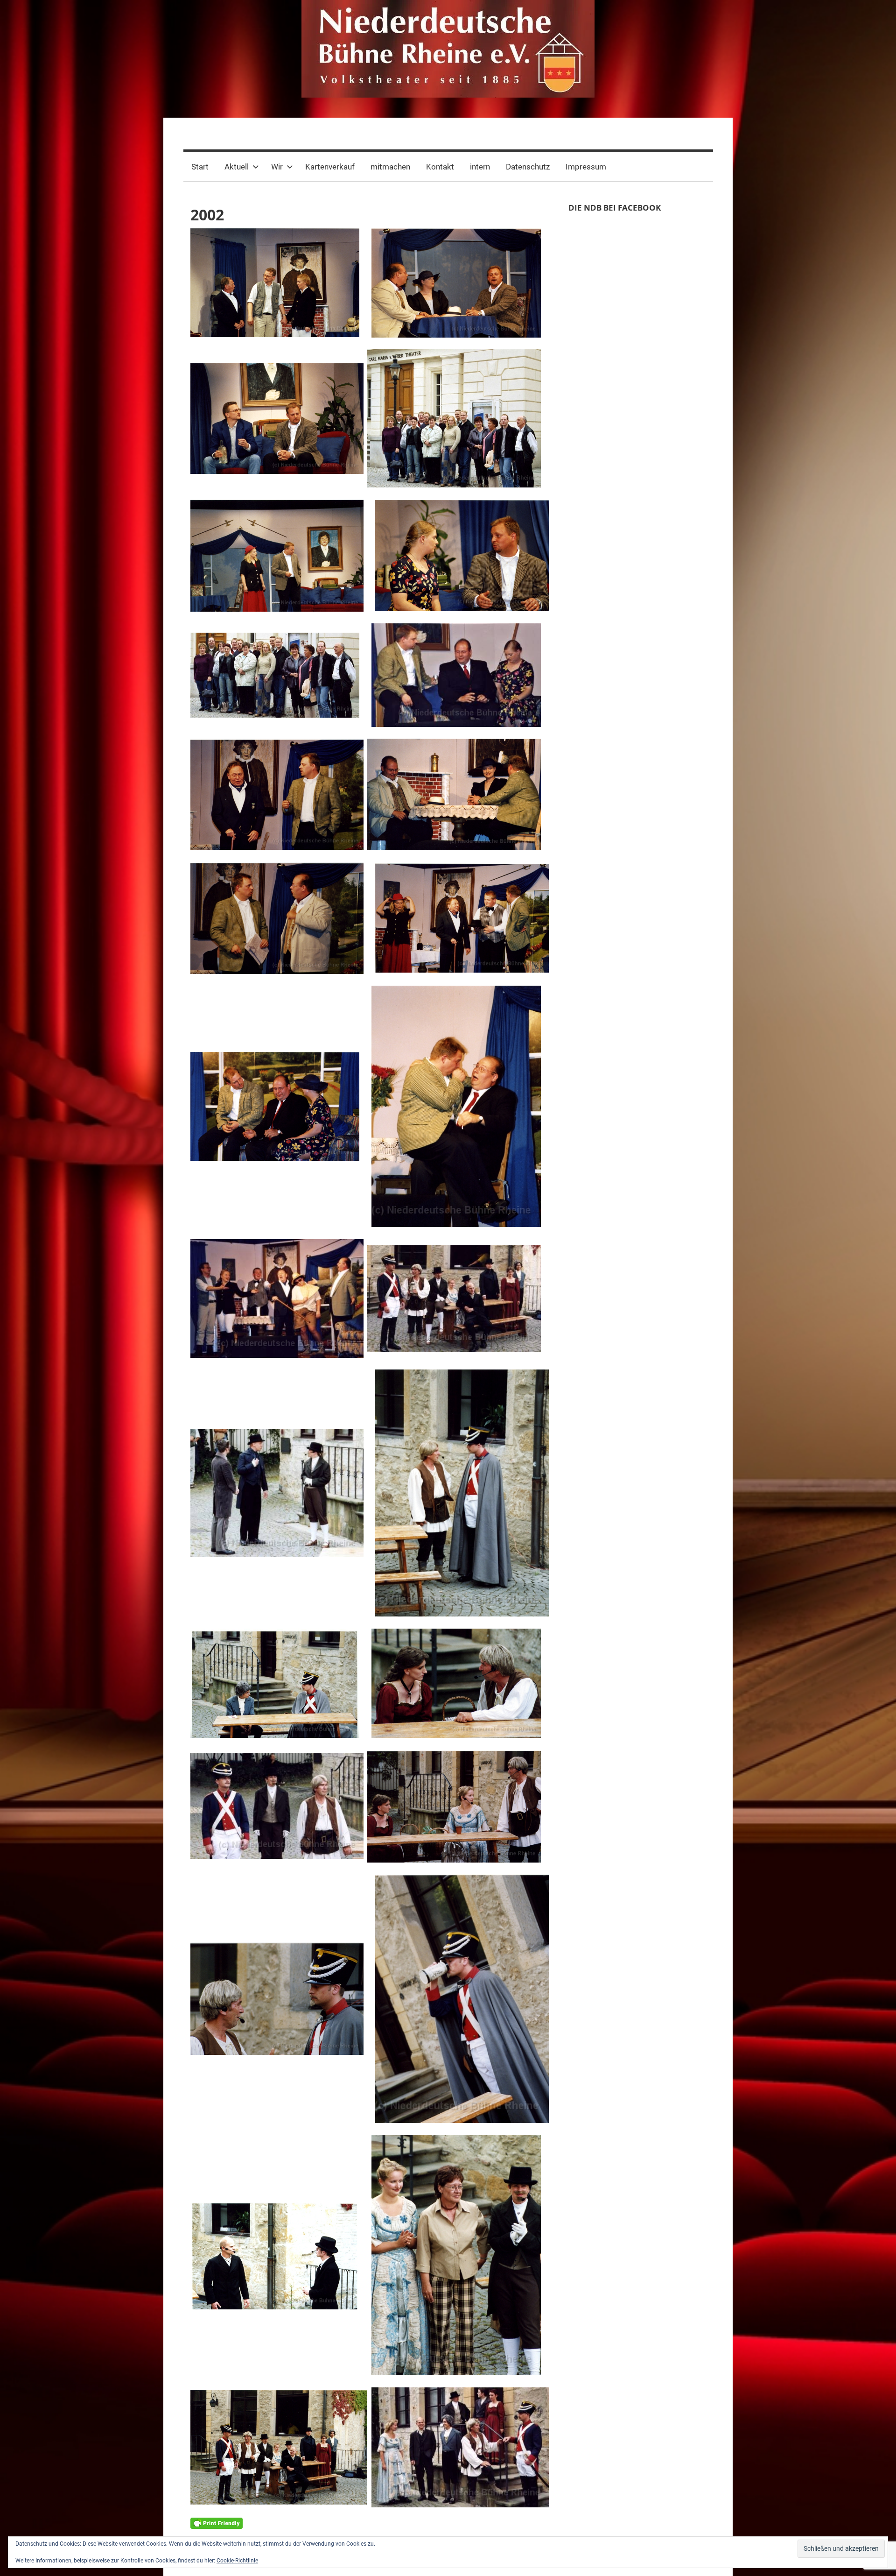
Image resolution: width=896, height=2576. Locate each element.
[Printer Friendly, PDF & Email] (217, 2522)
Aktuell (237, 167)
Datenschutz (528, 167)
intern (480, 167)
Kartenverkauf (330, 167)
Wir (277, 167)
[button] (275, 283)
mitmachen (390, 167)
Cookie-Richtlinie (237, 2561)
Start (200, 167)
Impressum (586, 167)
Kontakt (440, 167)
